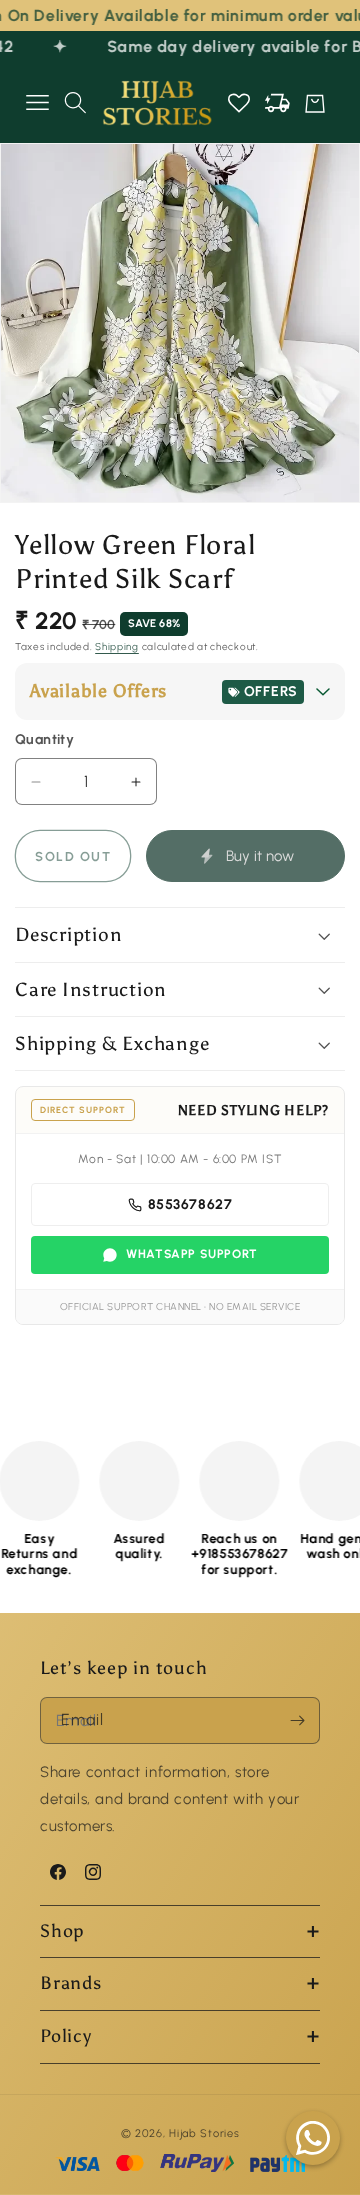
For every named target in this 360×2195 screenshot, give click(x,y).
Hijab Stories (204, 2133)
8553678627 (190, 1204)
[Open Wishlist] (239, 103)
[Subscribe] (297, 1720)
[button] (37, 103)
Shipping (117, 646)
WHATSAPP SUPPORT (192, 1254)
